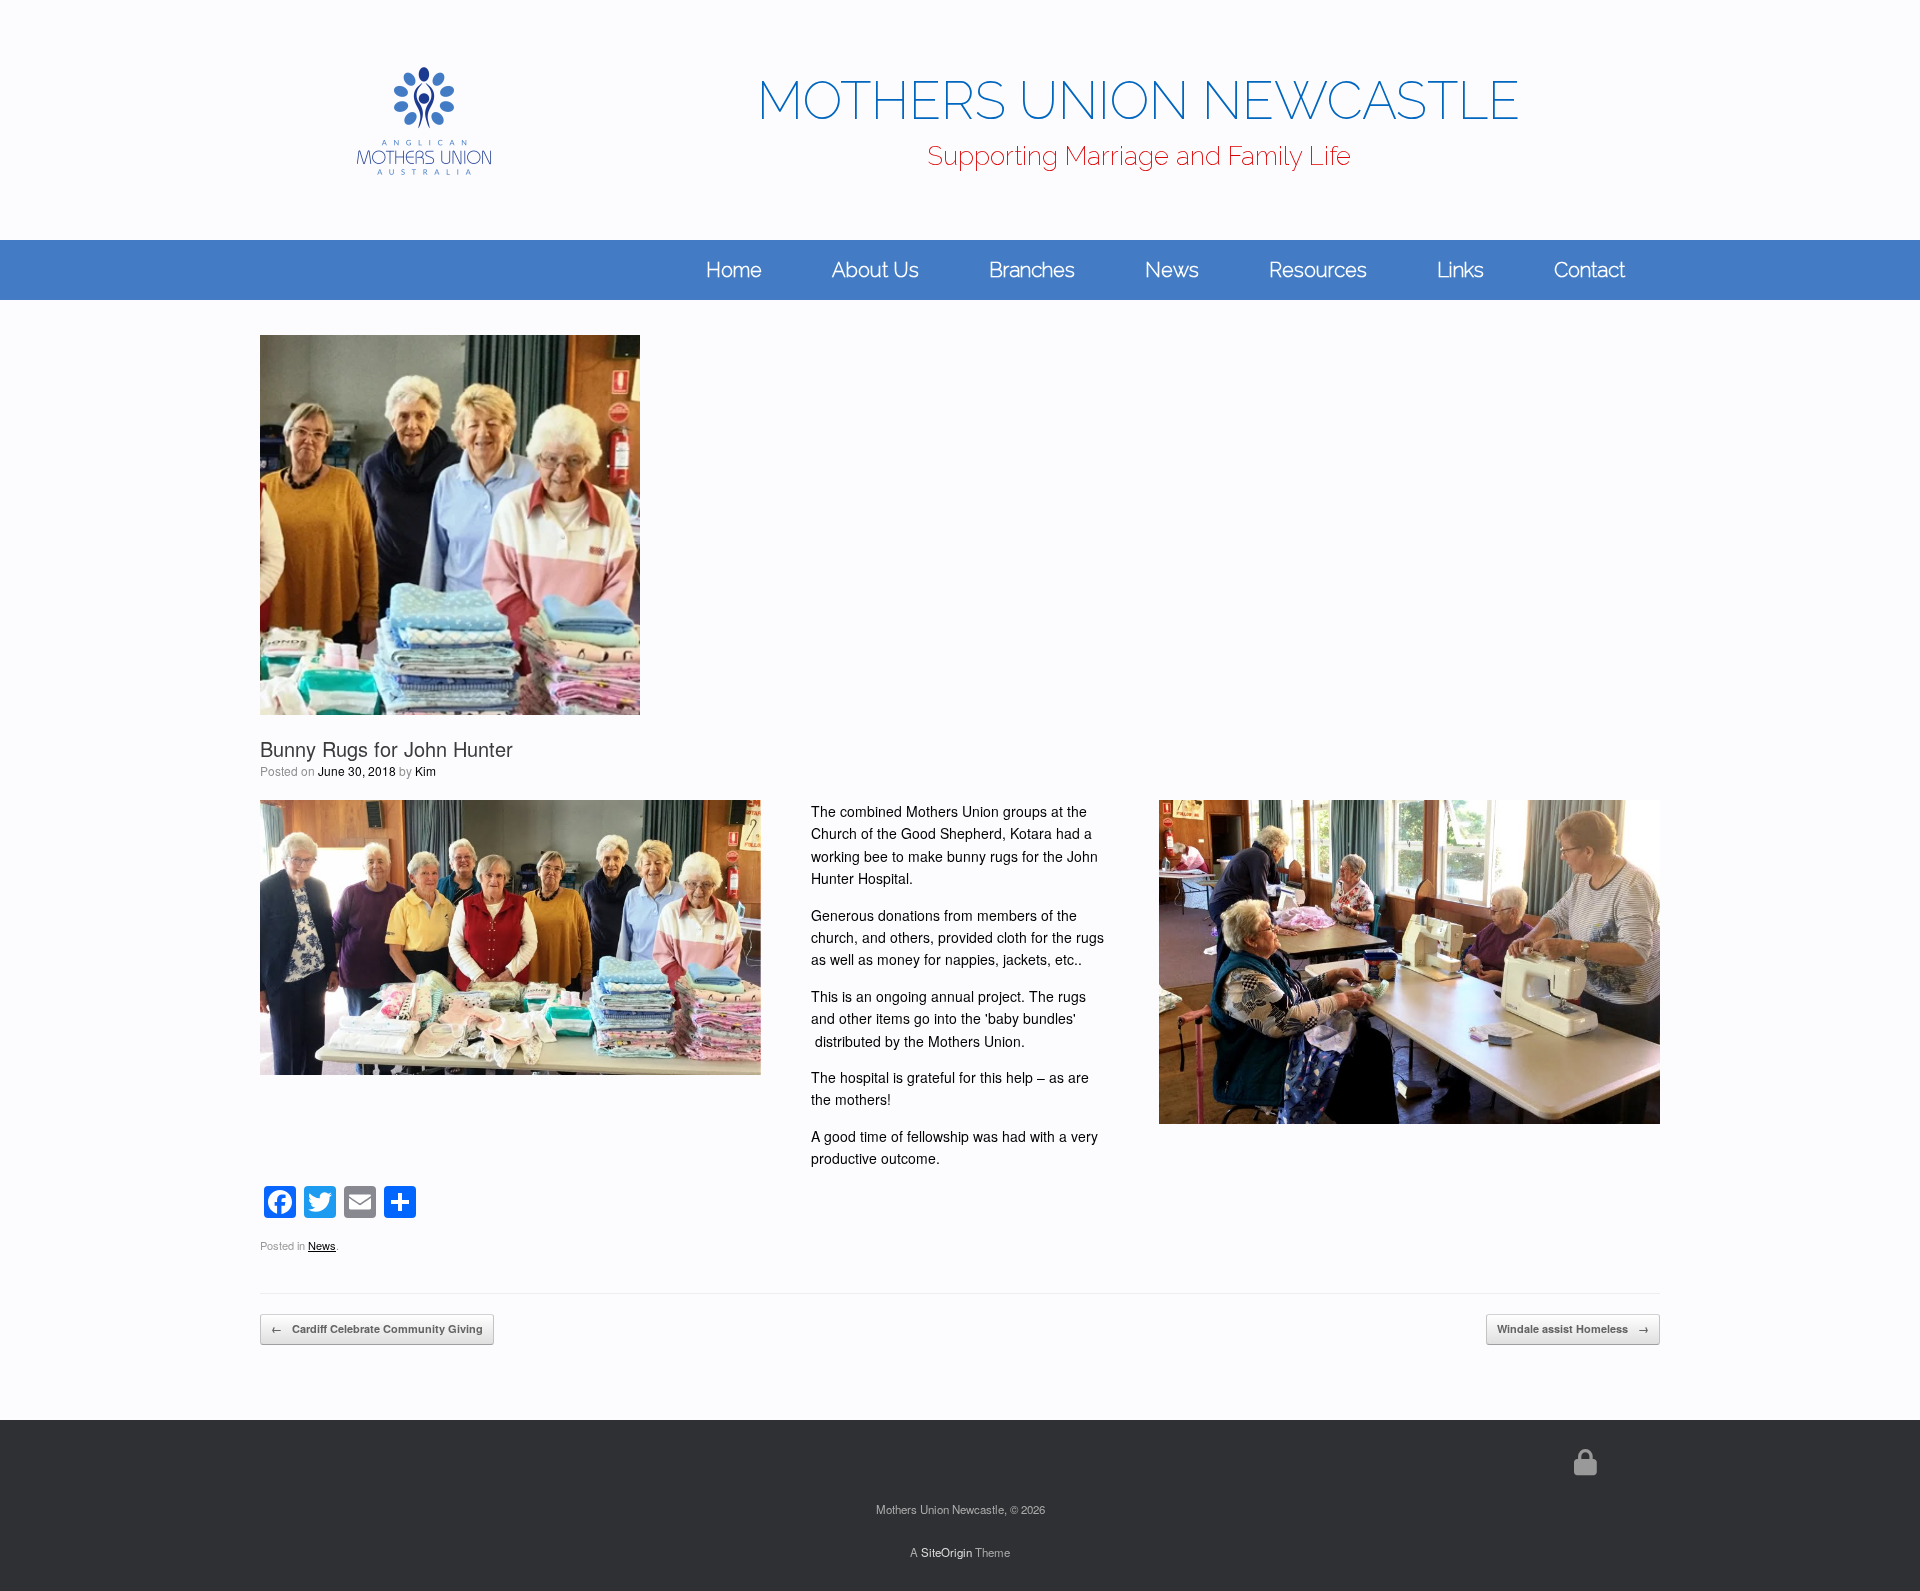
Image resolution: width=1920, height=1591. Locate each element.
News (1172, 270)
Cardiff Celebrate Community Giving (377, 1328)
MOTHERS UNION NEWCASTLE (1138, 100)
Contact (1589, 270)
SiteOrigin (946, 1552)
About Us (875, 270)
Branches (1032, 270)
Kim (425, 770)
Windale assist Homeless (1573, 1328)
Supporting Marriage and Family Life (1139, 156)
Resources (1318, 270)
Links (1460, 270)
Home (734, 270)
